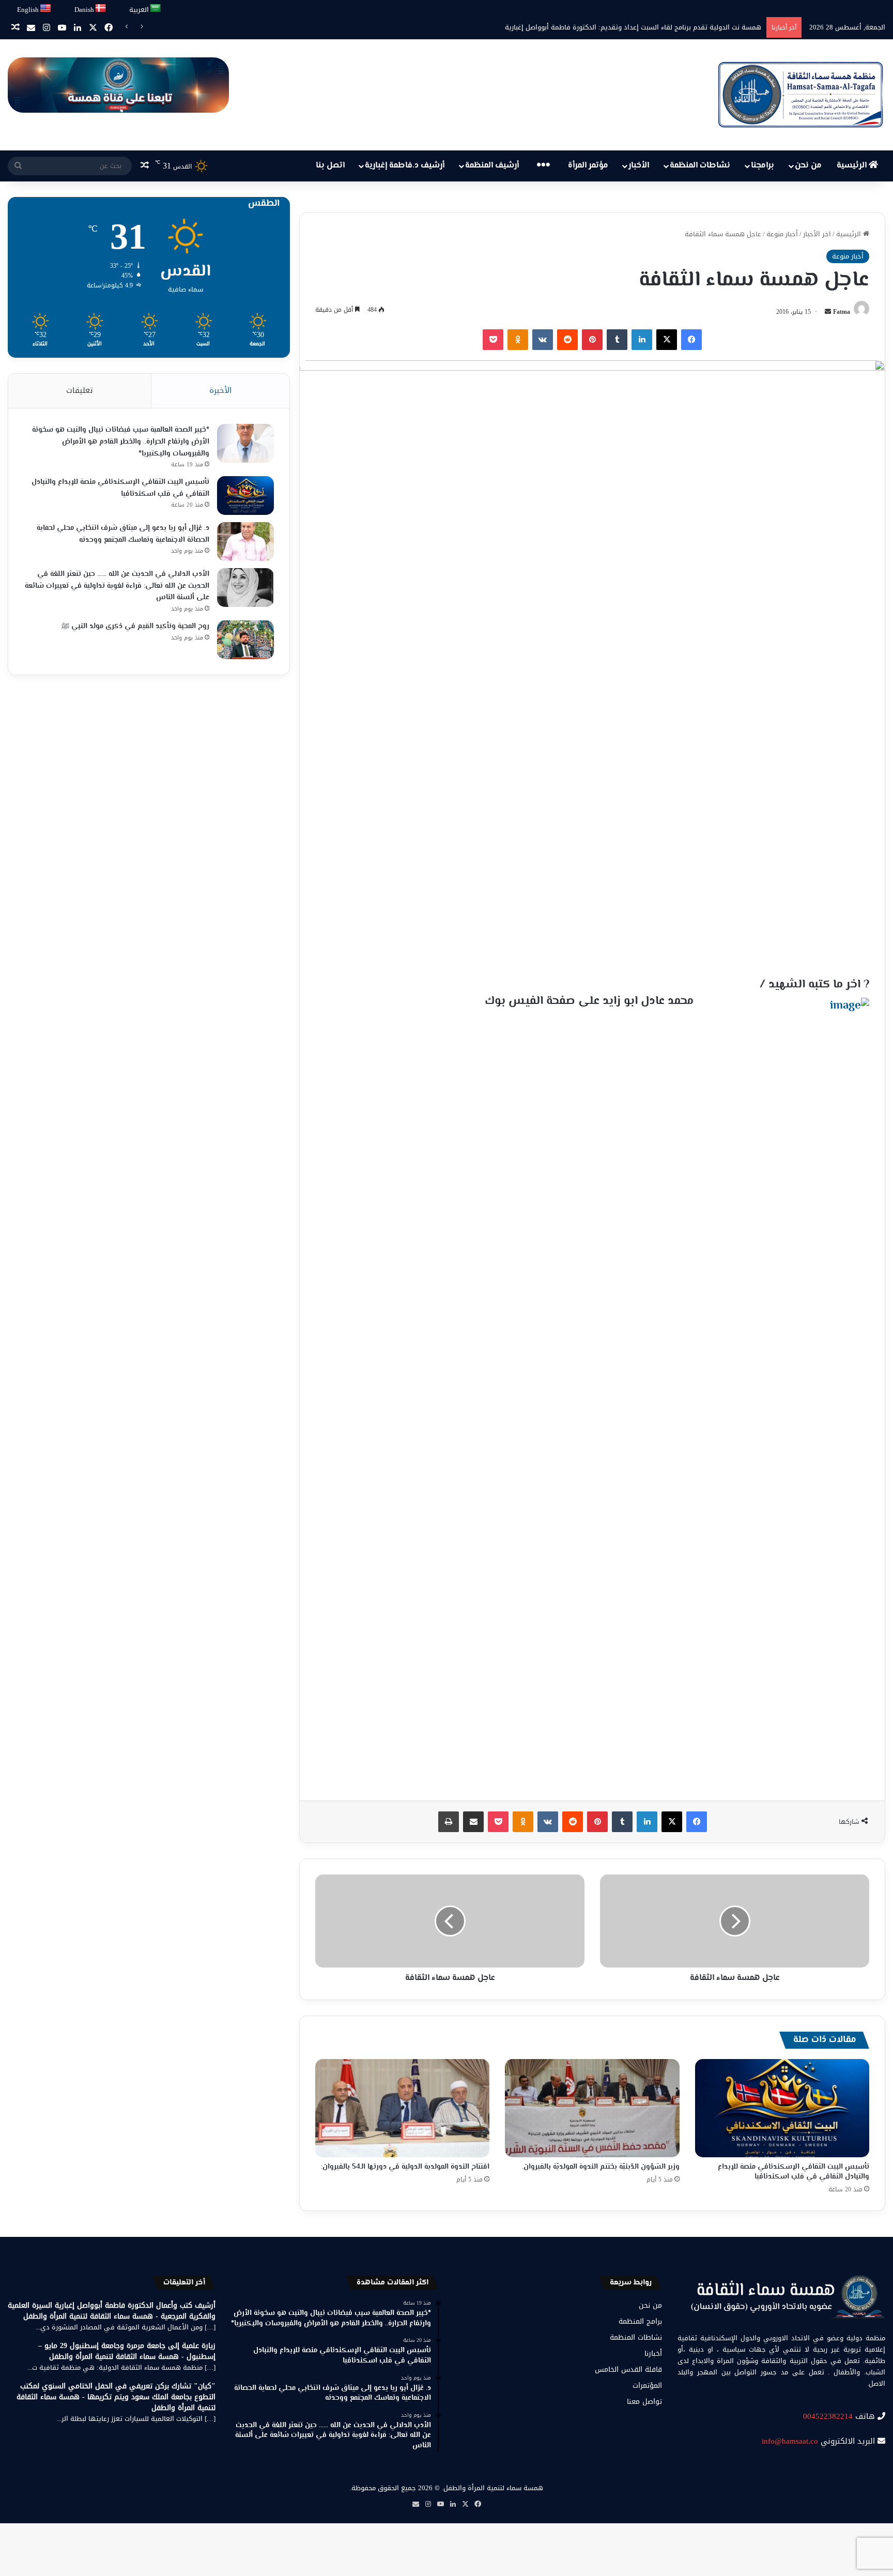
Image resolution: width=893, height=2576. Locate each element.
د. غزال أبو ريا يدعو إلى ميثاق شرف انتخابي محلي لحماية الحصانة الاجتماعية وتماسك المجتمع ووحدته (123, 534)
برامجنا (763, 166)
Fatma (842, 312)
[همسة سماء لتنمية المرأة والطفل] (800, 95)
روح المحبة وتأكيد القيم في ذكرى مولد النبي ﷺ (135, 627)
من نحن (808, 166)
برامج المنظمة (640, 2321)
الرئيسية (853, 166)
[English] (46, 9)
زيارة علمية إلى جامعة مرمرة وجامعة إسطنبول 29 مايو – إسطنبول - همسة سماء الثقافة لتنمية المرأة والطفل (127, 2351)
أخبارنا (653, 2353)
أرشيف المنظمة (492, 166)
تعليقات (80, 390)
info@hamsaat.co (790, 2441)
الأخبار (639, 166)
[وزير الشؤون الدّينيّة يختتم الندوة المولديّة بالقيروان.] (592, 2108)
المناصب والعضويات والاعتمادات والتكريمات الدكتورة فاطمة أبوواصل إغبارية (652, 27)
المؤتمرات (647, 2386)
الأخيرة (220, 390)
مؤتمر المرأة (588, 166)
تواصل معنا (644, 2402)
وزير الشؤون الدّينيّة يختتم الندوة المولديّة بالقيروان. (601, 2167)
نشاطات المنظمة (700, 166)
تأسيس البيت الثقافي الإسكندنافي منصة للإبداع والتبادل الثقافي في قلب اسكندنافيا (794, 2172)
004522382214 (828, 2416)
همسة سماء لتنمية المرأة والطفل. (492, 2488)
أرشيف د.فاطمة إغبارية (405, 166)
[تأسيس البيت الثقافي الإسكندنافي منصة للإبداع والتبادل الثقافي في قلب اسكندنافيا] (782, 2108)
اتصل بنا (330, 166)
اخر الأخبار (817, 234)
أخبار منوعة (782, 234)
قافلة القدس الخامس (628, 2369)
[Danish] (101, 9)
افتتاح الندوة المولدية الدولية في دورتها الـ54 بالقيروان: (405, 2167)
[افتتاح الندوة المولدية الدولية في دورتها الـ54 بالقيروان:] (402, 2108)
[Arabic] (156, 9)
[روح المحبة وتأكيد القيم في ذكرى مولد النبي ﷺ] (245, 640)
